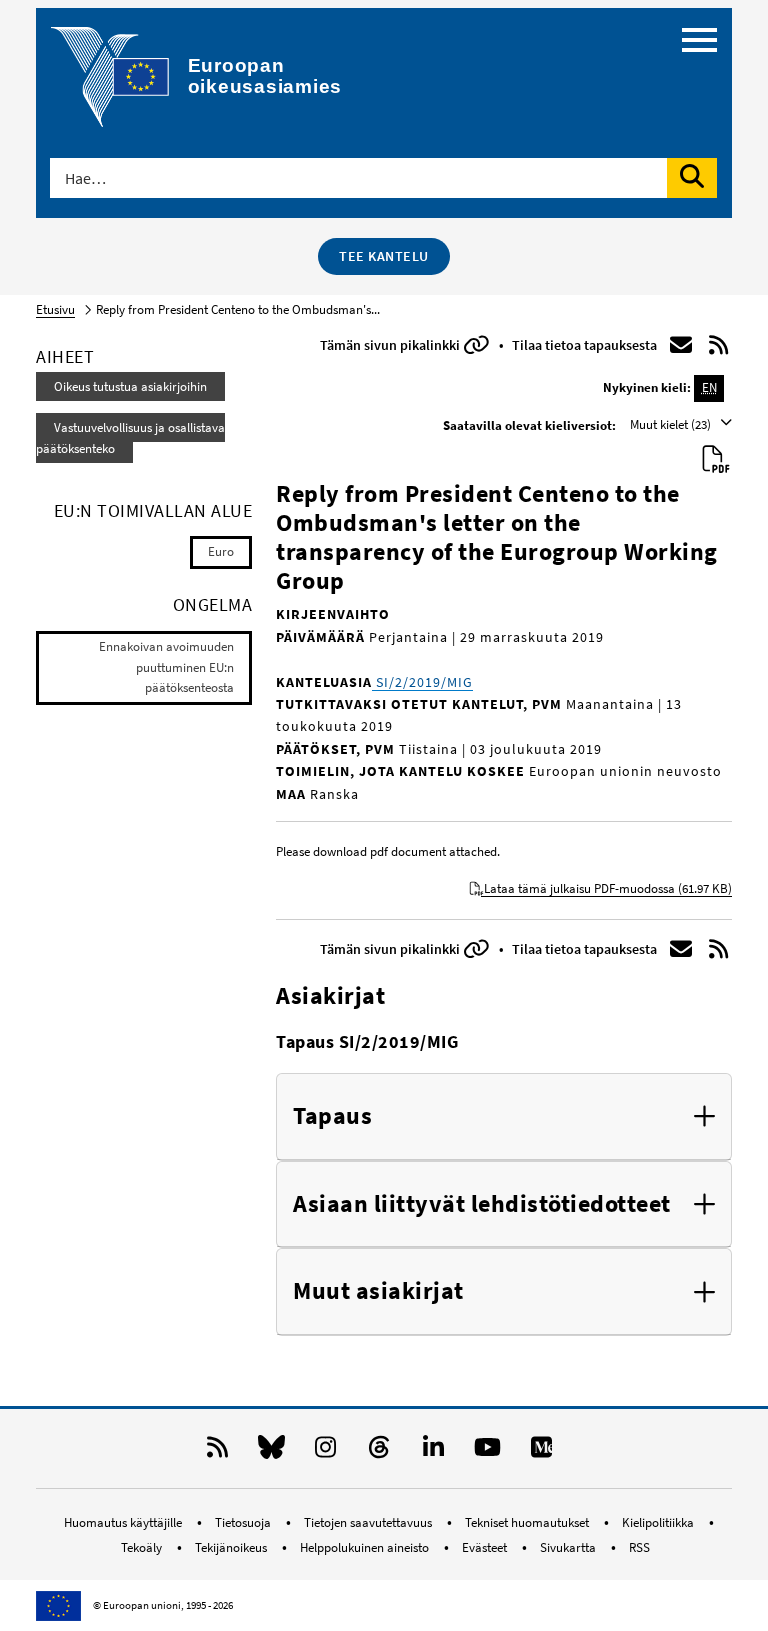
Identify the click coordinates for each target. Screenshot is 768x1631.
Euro (221, 551)
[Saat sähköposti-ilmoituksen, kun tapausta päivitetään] (681, 345)
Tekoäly (143, 1547)
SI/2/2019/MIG (422, 682)
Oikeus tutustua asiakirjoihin (130, 386)
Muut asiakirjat (378, 1291)
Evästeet (486, 1547)
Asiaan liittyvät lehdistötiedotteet (482, 1204)
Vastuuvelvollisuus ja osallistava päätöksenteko (130, 438)
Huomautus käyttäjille (124, 1522)
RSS (639, 1547)
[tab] (504, 1117)
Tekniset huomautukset (528, 1522)
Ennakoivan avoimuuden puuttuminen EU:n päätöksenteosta (166, 667)
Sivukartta (569, 1547)
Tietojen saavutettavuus (369, 1522)
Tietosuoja (244, 1522)
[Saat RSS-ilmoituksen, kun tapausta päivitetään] (719, 345)
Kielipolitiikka (659, 1522)
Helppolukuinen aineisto (366, 1547)
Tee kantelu (384, 256)
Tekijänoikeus (232, 1547)
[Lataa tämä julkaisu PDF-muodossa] (716, 460)
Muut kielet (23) (672, 424)
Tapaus (332, 1116)
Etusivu (55, 309)
